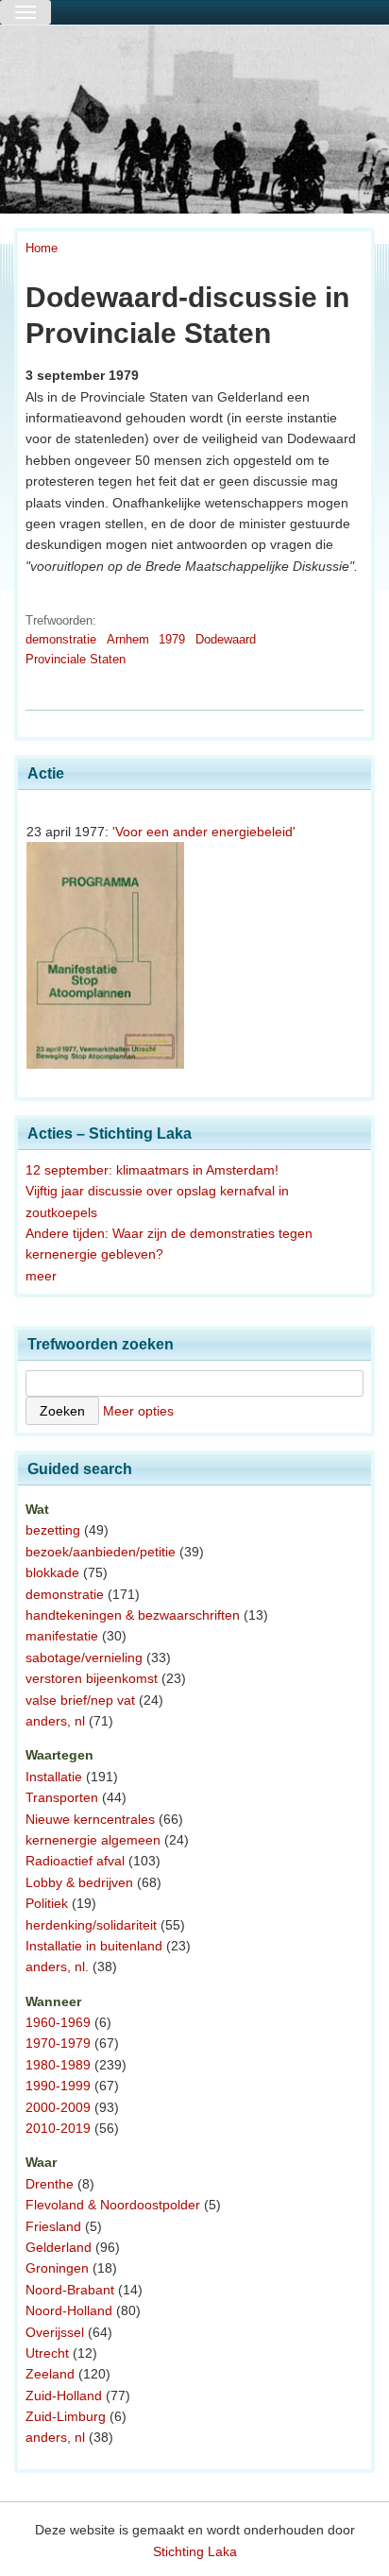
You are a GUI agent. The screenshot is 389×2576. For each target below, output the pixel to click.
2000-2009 (58, 2107)
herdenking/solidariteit (91, 1925)
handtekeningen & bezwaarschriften (133, 1615)
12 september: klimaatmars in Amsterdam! (152, 1170)
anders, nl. (57, 1966)
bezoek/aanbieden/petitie (101, 1552)
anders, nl (55, 1721)
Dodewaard (226, 639)
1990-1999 (58, 2086)
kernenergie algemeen (93, 1840)
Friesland (53, 2226)
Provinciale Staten (76, 659)
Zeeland (50, 2374)
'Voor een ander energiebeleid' (204, 832)
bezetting (53, 1530)
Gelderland (59, 2247)
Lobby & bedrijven (79, 1882)
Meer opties (138, 1411)
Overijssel (55, 2332)
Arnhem (128, 639)
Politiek (47, 1903)
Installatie (54, 1777)
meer (41, 1276)
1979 (172, 639)
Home (42, 248)
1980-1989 (58, 2065)
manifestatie (62, 1636)
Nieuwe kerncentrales (90, 1819)
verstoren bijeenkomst (92, 1678)
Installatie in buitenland (94, 1946)
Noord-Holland (69, 2310)
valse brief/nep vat (80, 1700)
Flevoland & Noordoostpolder (113, 2205)
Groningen (57, 2268)
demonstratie (61, 639)
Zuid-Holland (64, 2396)
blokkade (52, 1572)
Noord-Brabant (70, 2290)
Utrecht (47, 2353)
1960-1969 (58, 2022)
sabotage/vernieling (84, 1657)
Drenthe (50, 2184)
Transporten (62, 1797)
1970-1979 (58, 2043)
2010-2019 (58, 2128)
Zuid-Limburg (66, 2416)
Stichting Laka (195, 2551)
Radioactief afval (75, 1861)
